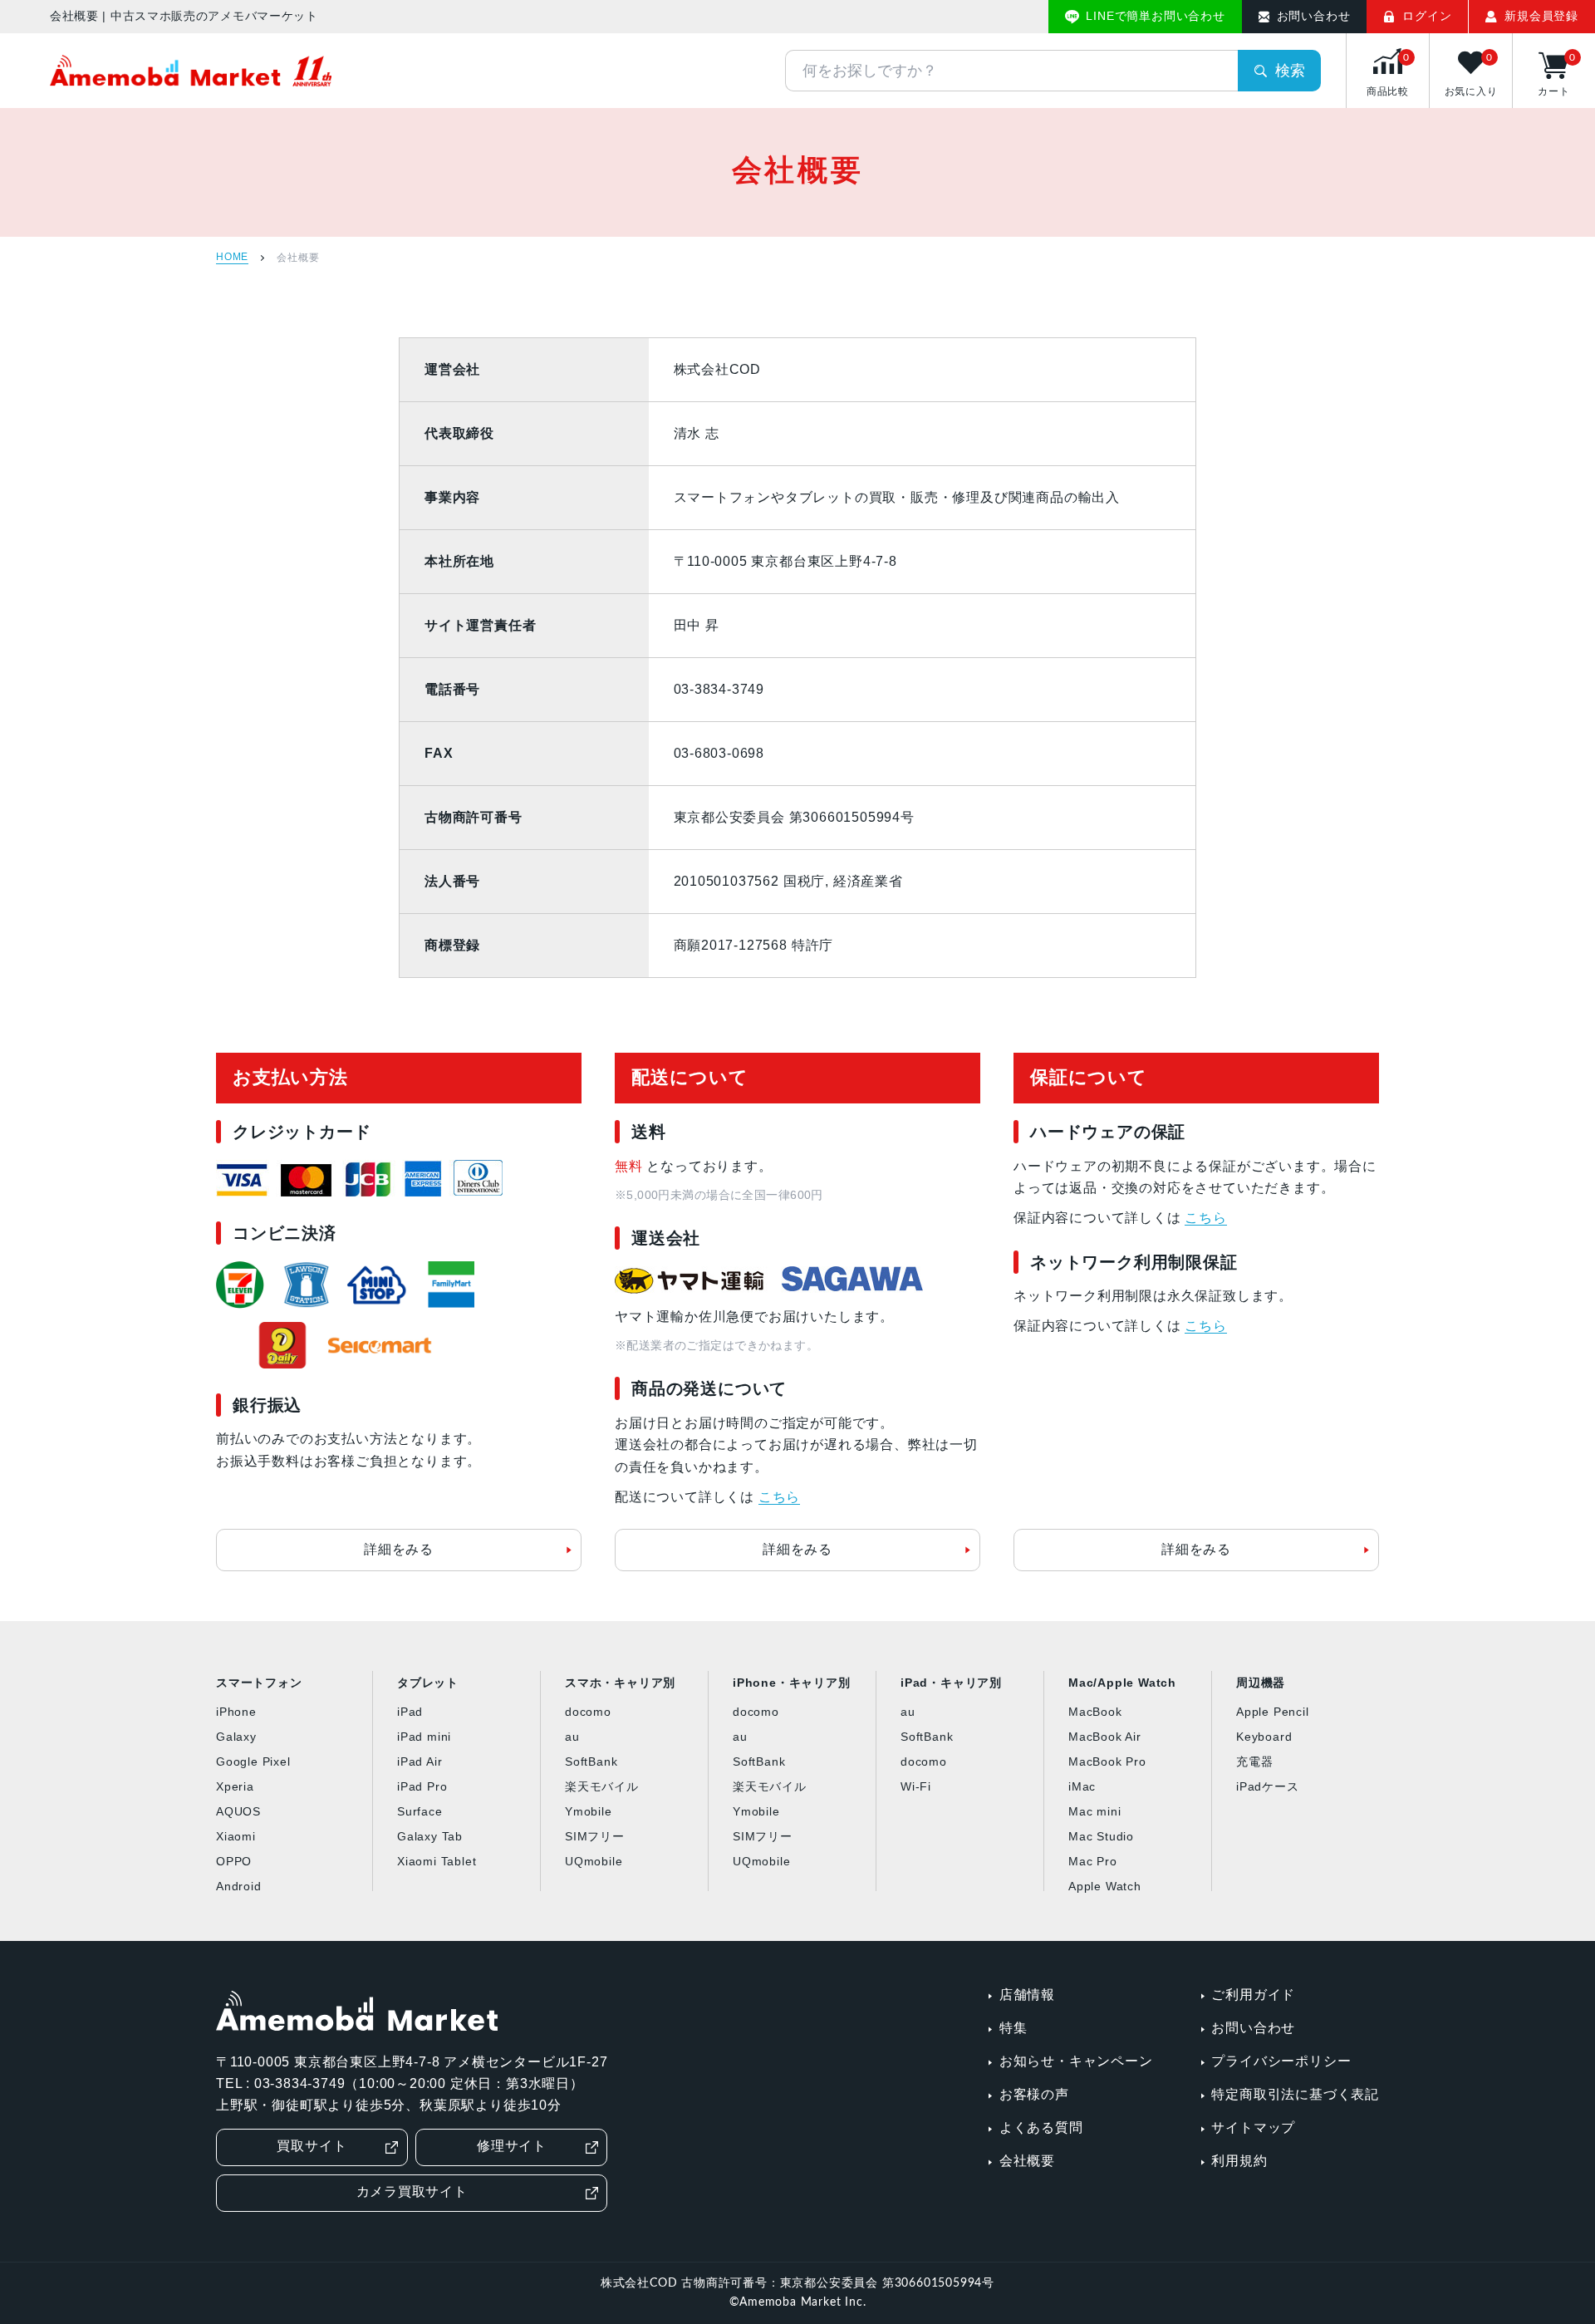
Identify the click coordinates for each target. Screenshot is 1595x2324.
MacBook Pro (1107, 1761)
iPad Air (420, 1761)
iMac (1082, 1786)
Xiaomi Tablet (437, 1861)
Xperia (235, 1786)
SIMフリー (595, 1836)
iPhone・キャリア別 (792, 1683)
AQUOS (238, 1811)
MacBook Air (1105, 1737)
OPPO (234, 1861)
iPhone (236, 1712)
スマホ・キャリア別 (620, 1683)
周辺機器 (1261, 1683)
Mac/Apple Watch (1122, 1683)
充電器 (1254, 1761)
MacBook (1095, 1712)
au (572, 1737)
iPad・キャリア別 (951, 1683)
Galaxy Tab (430, 1836)
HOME (232, 257)
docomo (588, 1712)
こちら (779, 1497)
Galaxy (236, 1737)
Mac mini (1094, 1811)
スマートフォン (259, 1683)
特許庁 (812, 945)
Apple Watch (1105, 1886)
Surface (420, 1811)
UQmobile (594, 1861)
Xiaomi (236, 1836)
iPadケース (1268, 1786)
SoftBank (591, 1761)
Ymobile (589, 1811)
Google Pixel (253, 1761)
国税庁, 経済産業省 (843, 881)
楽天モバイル (602, 1786)
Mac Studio (1101, 1836)
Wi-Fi (916, 1786)
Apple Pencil (1273, 1712)
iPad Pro (422, 1786)
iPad (410, 1712)
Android (239, 1886)
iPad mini (424, 1737)
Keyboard (1264, 1737)
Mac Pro (1093, 1861)
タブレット (428, 1683)
